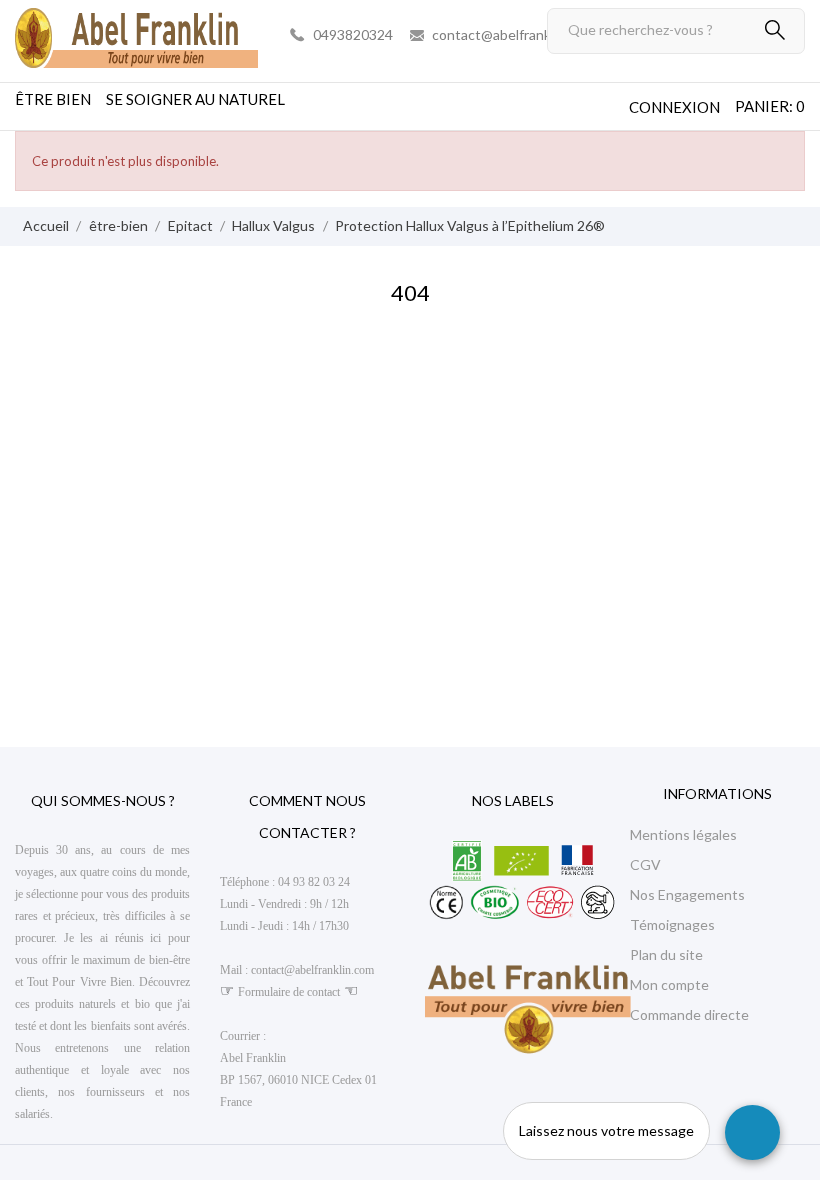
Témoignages (672, 924)
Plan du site (666, 954)
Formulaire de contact (289, 992)
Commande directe (689, 1014)
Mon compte (669, 984)
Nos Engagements (687, 894)
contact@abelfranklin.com (513, 34)
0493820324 (353, 34)
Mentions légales (683, 834)
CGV (645, 864)
